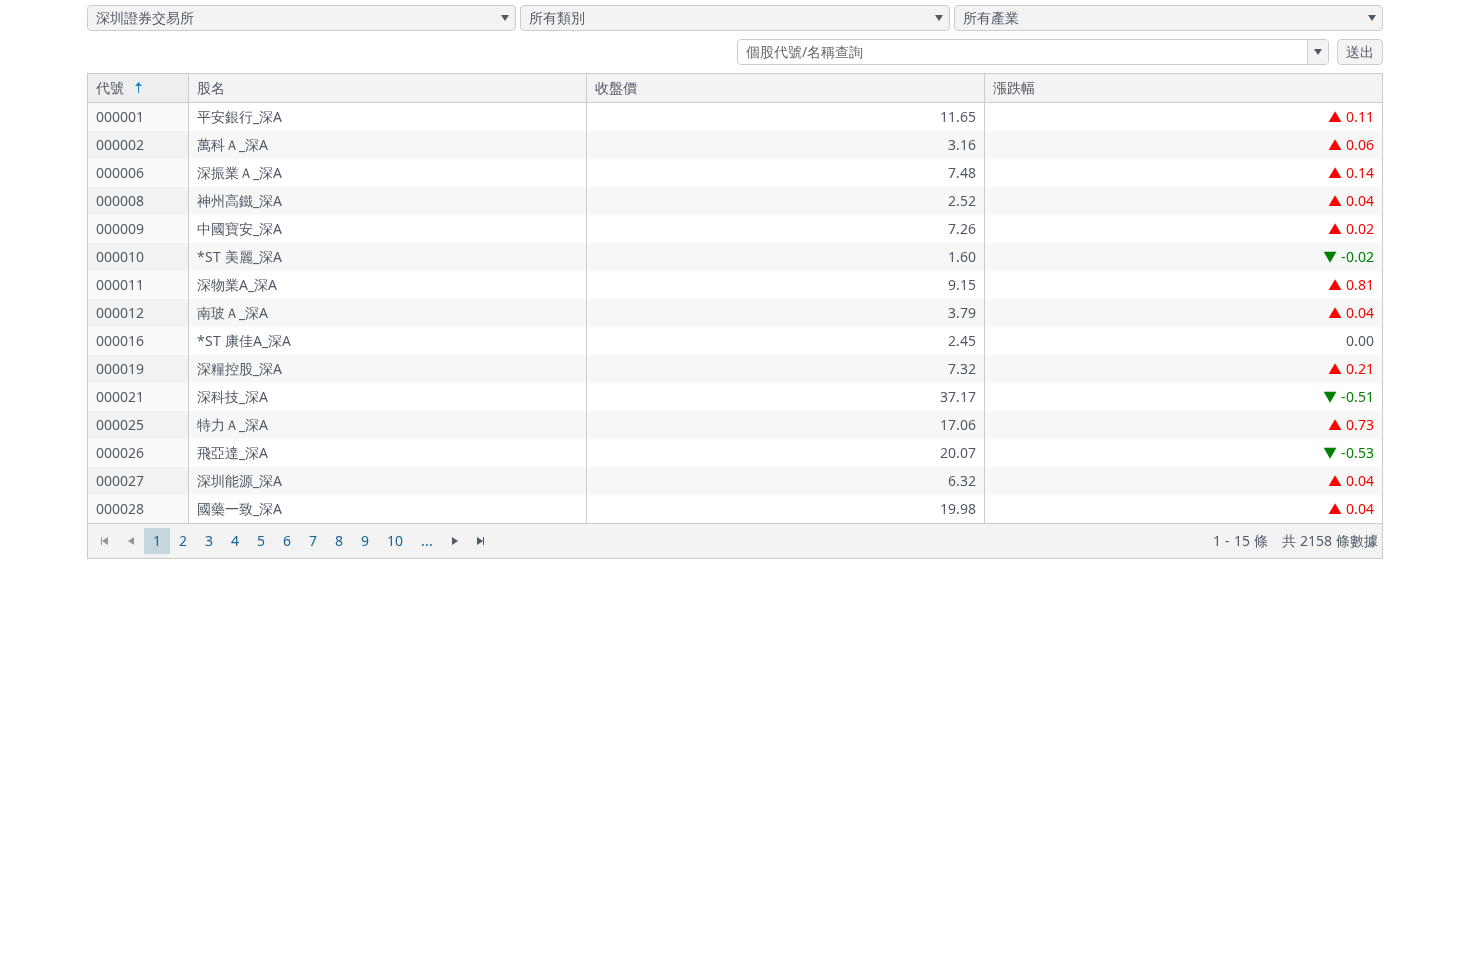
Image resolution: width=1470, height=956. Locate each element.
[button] (504, 18)
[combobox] (301, 18)
